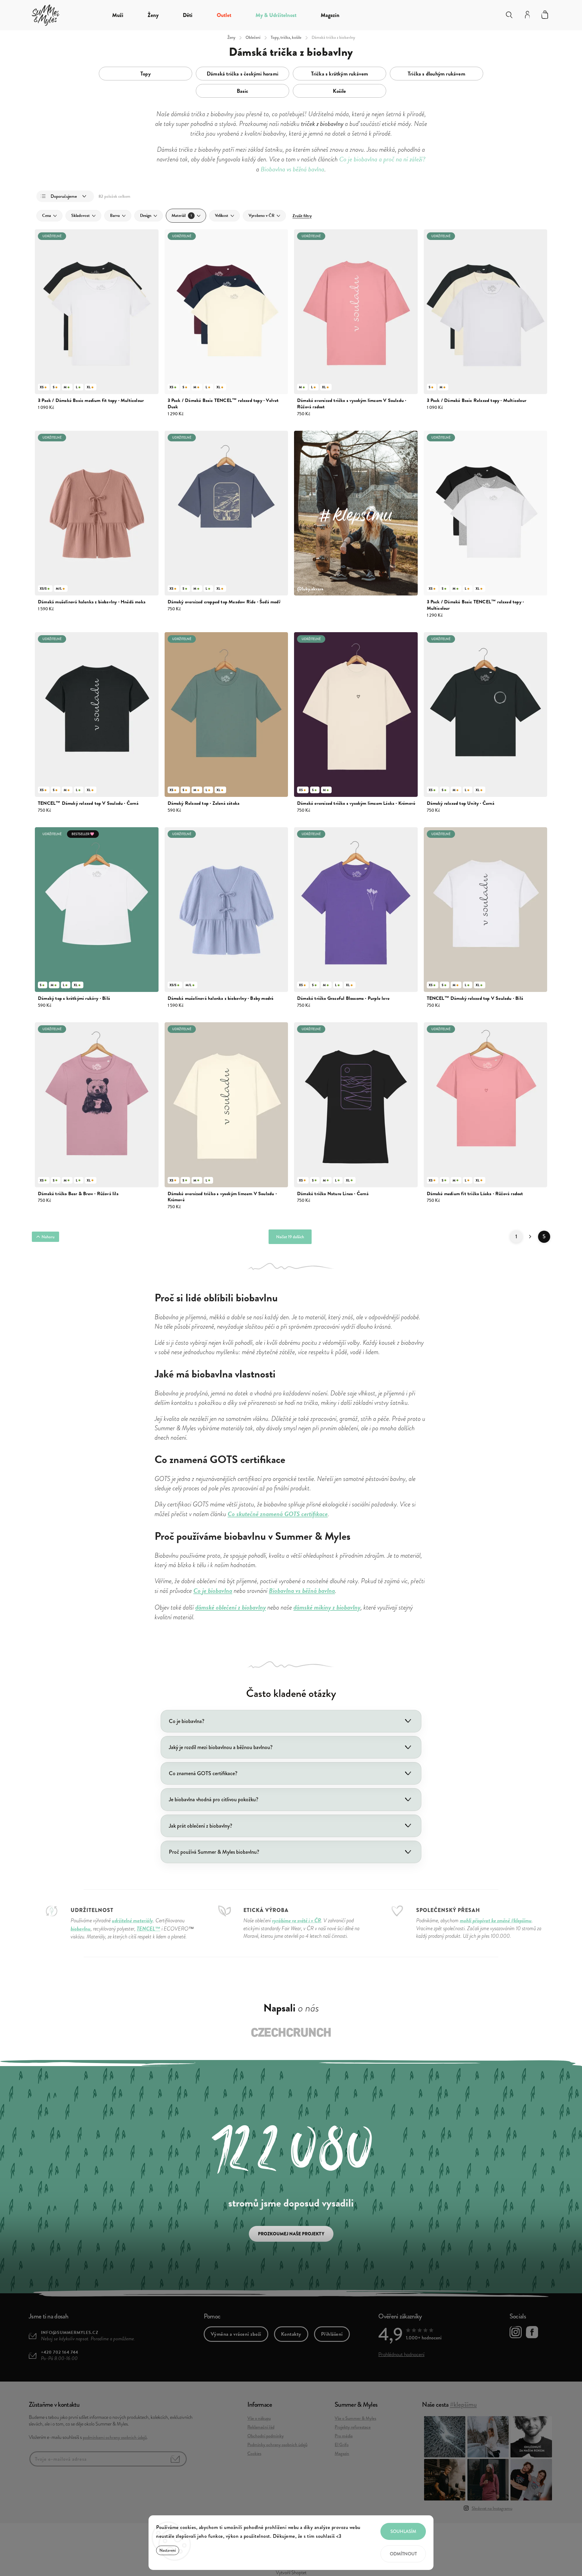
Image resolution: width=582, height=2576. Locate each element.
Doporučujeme (64, 196)
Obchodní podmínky (266, 2436)
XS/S (43, 588)
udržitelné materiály (132, 1920)
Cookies (254, 2453)
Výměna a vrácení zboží (236, 2334)
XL (89, 387)
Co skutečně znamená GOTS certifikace (278, 1514)
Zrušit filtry (302, 216)
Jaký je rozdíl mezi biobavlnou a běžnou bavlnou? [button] (221, 1747)
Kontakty (291, 2334)
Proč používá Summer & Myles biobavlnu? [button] (214, 1852)
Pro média (344, 2436)
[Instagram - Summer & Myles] (516, 2333)
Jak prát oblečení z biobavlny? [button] (201, 1826)
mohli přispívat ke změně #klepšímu (496, 1920)
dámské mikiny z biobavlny (327, 1607)
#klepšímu (463, 2404)
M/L (59, 588)
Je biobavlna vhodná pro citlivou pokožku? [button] (214, 1799)
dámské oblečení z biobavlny (231, 1607)
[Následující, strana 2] (530, 1237)
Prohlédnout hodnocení (401, 2354)
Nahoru (48, 1237)
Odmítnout (403, 2554)
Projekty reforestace (353, 2427)
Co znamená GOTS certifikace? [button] (203, 1773)
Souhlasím (403, 2531)
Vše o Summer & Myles (355, 2418)
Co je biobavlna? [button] (187, 1721)
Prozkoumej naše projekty (291, 2234)
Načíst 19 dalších (290, 1237)
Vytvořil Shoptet (291, 2573)
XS (42, 387)
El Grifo (342, 2445)
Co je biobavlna (213, 1591)
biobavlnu (81, 1929)
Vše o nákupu (259, 2418)
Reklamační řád (261, 2427)
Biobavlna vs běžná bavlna (302, 1591)
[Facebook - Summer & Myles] (532, 2333)
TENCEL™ (149, 1929)
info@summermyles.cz (70, 2333)
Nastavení (168, 2550)
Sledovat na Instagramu (492, 2508)
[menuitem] (118, 15)
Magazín (342, 2453)
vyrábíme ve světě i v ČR (296, 1920)
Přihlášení (332, 2334)
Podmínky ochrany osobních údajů (277, 2445)
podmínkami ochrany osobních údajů (115, 2437)
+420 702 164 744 (60, 2352)
